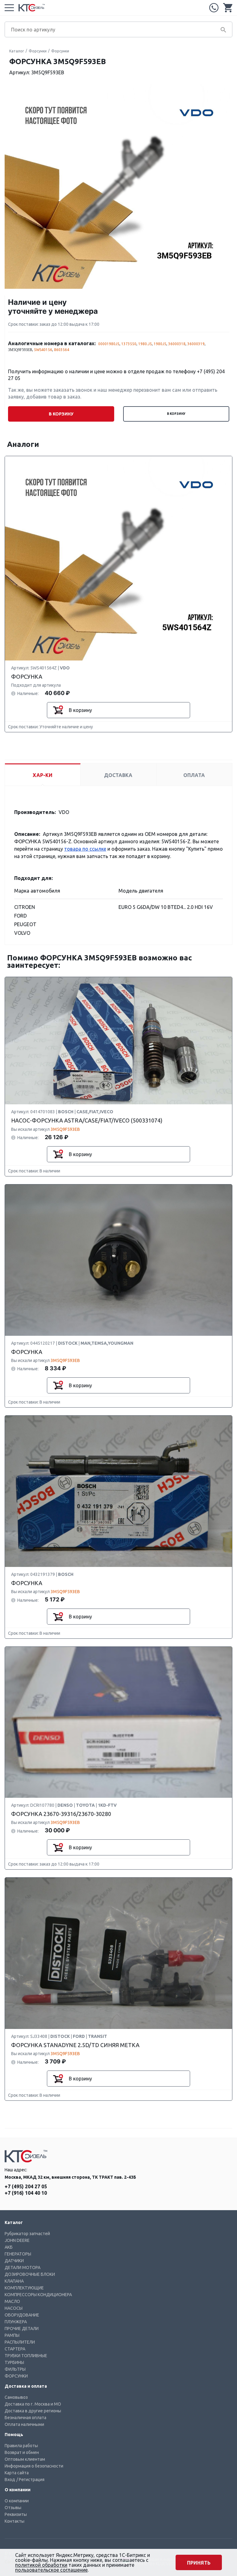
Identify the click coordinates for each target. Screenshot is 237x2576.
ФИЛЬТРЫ (15, 2369)
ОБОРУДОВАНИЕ (22, 2315)
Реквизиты (16, 2514)
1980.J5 (145, 344)
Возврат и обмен (22, 2452)
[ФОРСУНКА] (118, 558)
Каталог (17, 51)
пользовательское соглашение (51, 2570)
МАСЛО (12, 2301)
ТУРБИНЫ (14, 2362)
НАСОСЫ (14, 2308)
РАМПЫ (12, 2335)
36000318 (177, 344)
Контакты (15, 2521)
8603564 (62, 350)
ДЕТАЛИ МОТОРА (23, 2267)
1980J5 (160, 344)
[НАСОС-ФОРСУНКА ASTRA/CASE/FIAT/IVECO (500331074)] (118, 1041)
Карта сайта (17, 2473)
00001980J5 (109, 344)
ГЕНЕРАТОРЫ (18, 2254)
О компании (17, 2501)
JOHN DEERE (17, 2240)
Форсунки (38, 51)
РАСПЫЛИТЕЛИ (20, 2342)
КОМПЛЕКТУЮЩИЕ (24, 2288)
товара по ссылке (85, 849)
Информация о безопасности (34, 2466)
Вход (10, 2480)
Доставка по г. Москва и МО (33, 2404)
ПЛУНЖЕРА (16, 2322)
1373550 (129, 344)
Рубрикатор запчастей (27, 2234)
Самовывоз (16, 2397)
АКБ (9, 2247)
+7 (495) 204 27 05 (214, 8)
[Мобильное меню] (9, 8)
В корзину (176, 414)
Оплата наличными (24, 2424)
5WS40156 (43, 350)
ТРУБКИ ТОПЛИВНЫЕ (26, 2356)
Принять (199, 2563)
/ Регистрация (30, 2480)
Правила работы (21, 2446)
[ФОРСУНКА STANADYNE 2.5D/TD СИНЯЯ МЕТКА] (118, 1954)
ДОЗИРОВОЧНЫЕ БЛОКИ (30, 2274)
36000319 (196, 344)
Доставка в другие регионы (33, 2411)
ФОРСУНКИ (16, 2376)
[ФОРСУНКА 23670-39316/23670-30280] (118, 1722)
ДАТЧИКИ (14, 2261)
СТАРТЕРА (15, 2349)
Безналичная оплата (25, 2418)
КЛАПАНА (14, 2281)
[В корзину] (58, 710)
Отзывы (13, 2508)
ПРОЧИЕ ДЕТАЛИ (22, 2329)
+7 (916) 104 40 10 (26, 2193)
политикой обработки (41, 2565)
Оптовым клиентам (25, 2459)
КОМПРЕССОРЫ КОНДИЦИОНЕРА (38, 2295)
